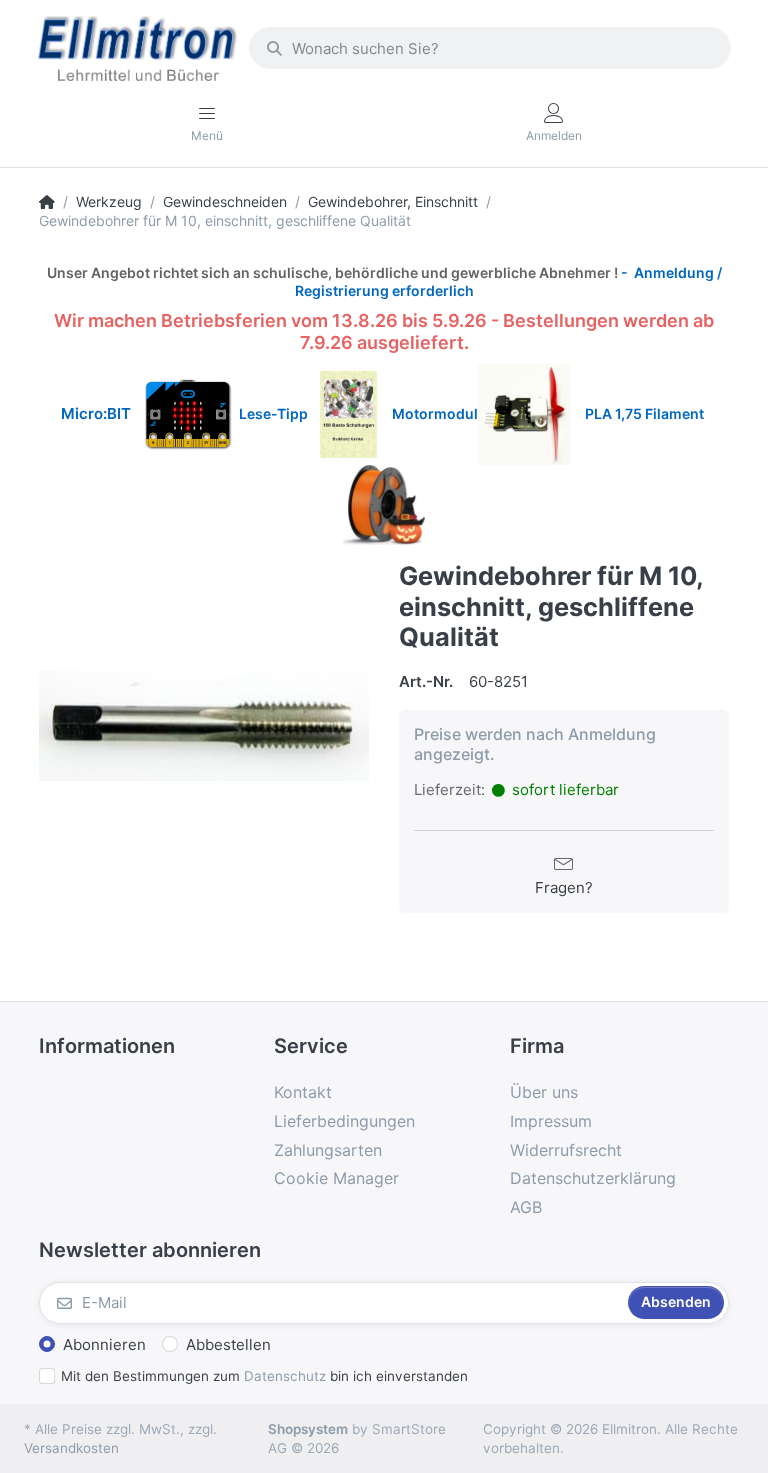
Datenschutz (285, 1376)
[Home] (47, 202)
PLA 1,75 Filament (646, 413)
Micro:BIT (96, 413)
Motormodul (430, 413)
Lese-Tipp (279, 413)
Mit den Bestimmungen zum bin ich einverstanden (264, 1376)
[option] (204, 726)
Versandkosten (71, 1448)
